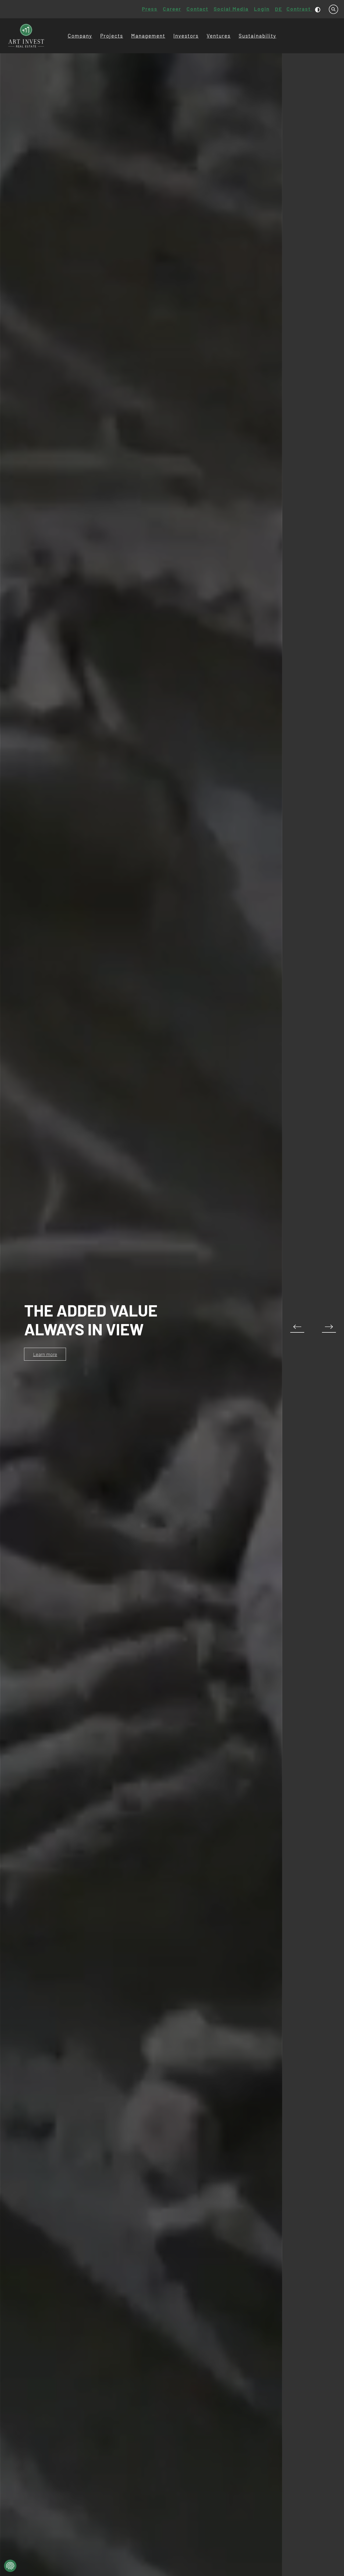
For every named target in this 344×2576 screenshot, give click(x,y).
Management (148, 36)
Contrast (299, 9)
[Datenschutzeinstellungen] (10, 2566)
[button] (329, 1328)
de (279, 9)
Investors (186, 36)
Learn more (45, 1354)
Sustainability (257, 36)
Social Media (231, 9)
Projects (112, 36)
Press (150, 9)
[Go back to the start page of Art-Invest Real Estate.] (26, 36)
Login (262, 9)
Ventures (219, 36)
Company (80, 36)
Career (172, 9)
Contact (197, 9)
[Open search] (334, 9)
